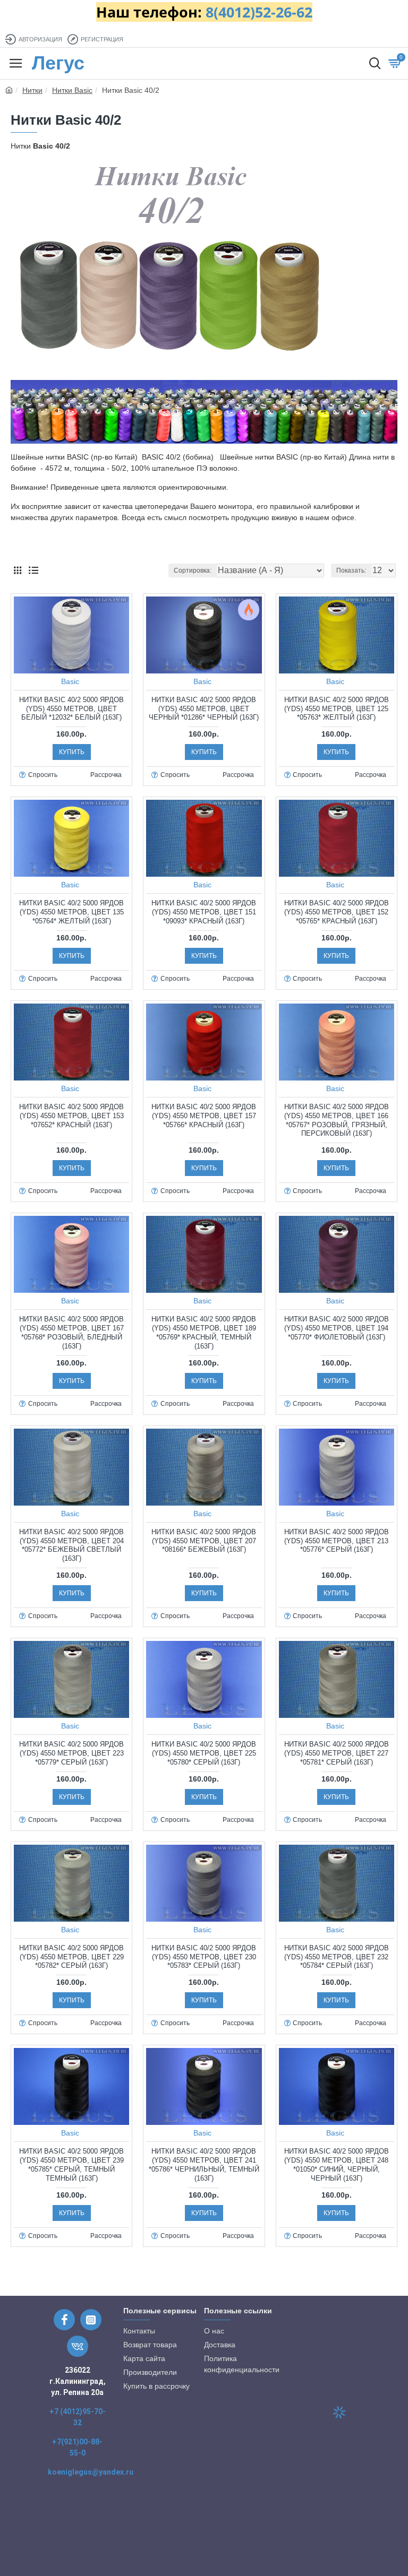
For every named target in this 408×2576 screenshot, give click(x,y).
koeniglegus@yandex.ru (91, 2472)
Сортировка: (193, 570)
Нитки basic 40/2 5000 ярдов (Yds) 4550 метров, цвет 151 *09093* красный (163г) (204, 912)
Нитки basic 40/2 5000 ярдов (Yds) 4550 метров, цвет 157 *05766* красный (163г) (204, 1116)
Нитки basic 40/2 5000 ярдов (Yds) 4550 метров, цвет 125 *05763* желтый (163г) (337, 709)
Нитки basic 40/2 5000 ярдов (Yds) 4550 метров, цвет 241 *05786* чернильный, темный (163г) (204, 2165)
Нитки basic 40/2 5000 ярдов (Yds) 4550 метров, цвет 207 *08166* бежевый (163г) (204, 1541)
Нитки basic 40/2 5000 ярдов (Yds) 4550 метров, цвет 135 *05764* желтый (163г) (71, 912)
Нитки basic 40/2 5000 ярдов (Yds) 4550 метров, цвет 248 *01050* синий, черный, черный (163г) (337, 2165)
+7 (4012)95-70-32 (78, 2417)
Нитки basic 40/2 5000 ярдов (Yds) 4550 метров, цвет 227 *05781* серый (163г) (337, 1753)
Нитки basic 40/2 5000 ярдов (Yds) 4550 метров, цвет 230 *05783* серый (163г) (204, 1957)
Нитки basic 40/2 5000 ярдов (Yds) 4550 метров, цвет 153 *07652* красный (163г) (71, 1116)
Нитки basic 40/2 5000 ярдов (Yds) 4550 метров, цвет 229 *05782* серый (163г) (71, 1957)
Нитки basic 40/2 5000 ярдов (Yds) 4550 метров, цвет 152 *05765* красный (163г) (337, 912)
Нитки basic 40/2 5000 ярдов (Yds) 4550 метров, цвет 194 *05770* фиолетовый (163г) (337, 1328)
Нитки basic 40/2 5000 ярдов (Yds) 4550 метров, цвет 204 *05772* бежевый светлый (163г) (71, 1545)
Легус (58, 63)
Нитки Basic (72, 90)
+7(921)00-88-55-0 (77, 2447)
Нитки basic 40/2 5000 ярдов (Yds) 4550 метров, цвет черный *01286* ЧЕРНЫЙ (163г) (204, 709)
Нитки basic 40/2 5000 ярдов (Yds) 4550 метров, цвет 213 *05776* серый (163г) (337, 1541)
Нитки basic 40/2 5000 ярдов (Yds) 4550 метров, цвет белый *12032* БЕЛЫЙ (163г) (71, 709)
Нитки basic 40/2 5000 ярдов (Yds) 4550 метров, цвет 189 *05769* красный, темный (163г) (204, 1333)
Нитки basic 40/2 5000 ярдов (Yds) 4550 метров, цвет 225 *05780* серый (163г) (204, 1753)
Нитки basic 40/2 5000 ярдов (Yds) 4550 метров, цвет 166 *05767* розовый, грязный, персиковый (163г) (337, 1120)
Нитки (32, 90)
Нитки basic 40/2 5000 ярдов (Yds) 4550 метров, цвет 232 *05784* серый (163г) (337, 1957)
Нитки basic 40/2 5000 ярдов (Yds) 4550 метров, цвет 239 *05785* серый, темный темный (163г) (71, 2165)
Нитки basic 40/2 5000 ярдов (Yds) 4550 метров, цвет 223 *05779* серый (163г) (71, 1753)
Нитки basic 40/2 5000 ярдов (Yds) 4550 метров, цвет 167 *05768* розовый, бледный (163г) (71, 1333)
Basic (70, 681)
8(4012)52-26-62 (259, 12)
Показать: (351, 570)
